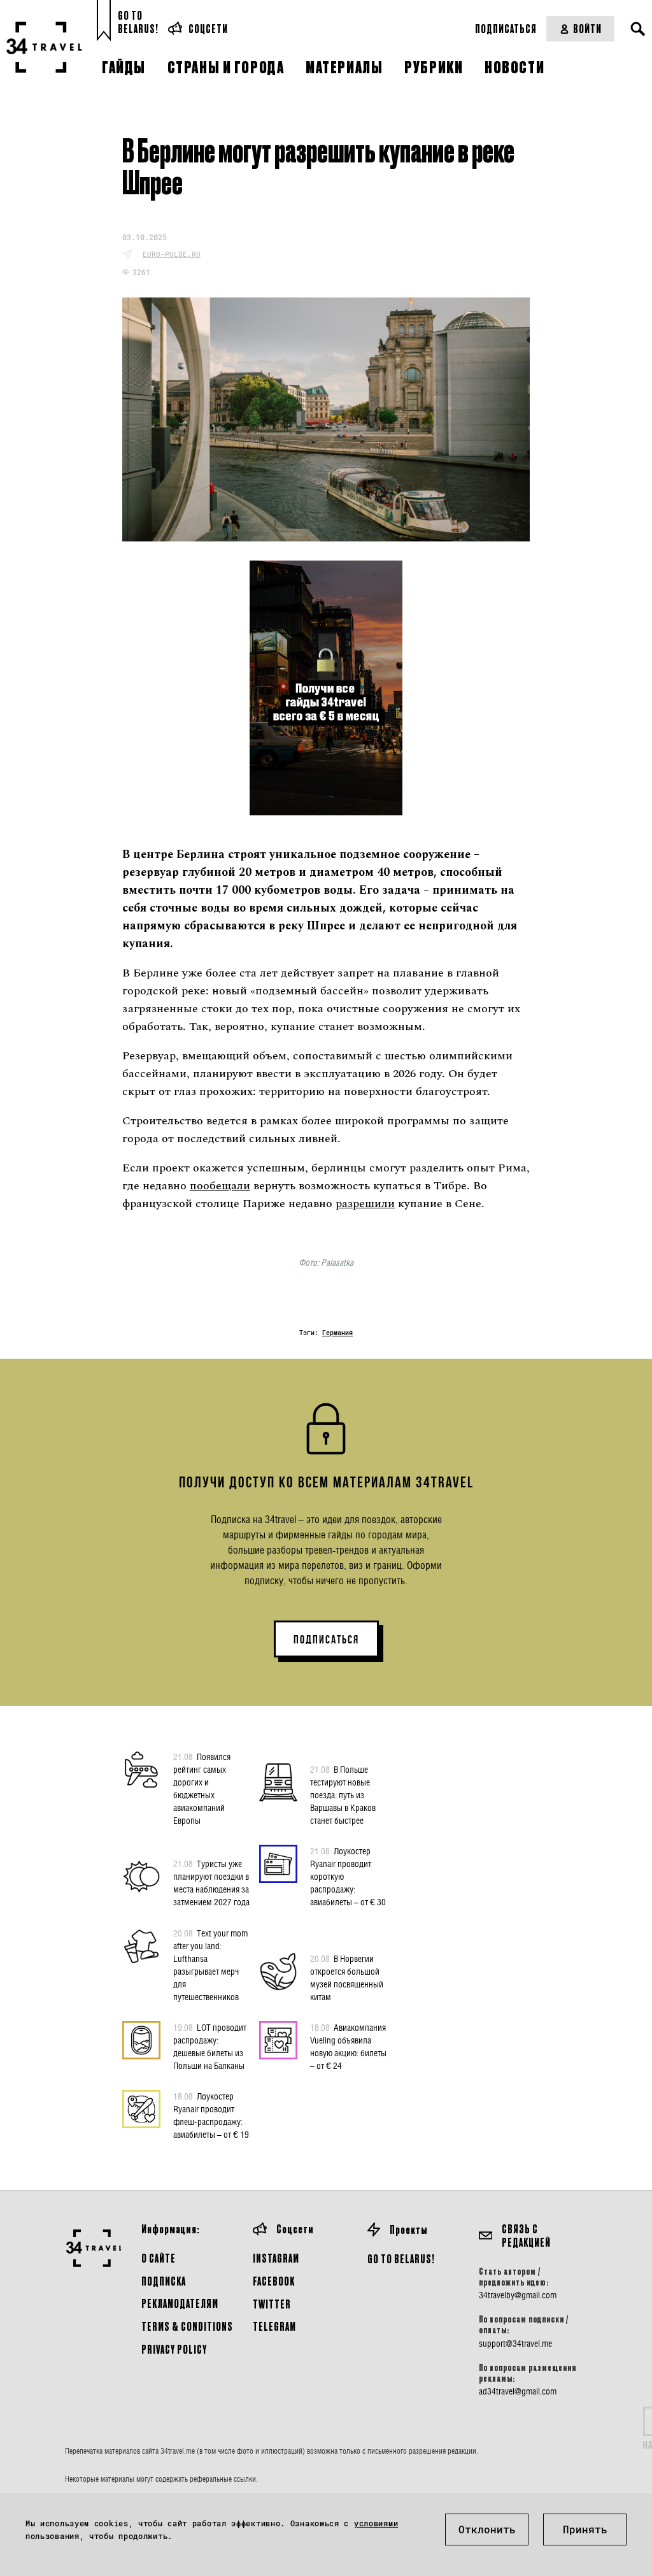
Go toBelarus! (138, 22)
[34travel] (45, 47)
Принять (585, 2529)
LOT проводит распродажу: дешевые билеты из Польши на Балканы (210, 2046)
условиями (376, 2523)
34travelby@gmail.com (518, 2295)
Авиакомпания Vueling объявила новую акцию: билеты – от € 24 (348, 2046)
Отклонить (487, 2529)
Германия (337, 1333)
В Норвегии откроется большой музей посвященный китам (347, 1978)
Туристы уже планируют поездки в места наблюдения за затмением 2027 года (211, 1883)
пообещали (220, 1186)
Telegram (274, 2326)
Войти (587, 28)
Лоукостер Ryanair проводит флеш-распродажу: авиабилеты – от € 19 (211, 2115)
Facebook (274, 2281)
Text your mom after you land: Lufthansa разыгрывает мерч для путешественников (210, 1965)
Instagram (276, 2258)
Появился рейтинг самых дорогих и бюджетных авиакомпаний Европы (202, 1788)
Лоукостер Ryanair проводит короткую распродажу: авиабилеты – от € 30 (348, 1876)
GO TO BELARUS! (401, 2258)
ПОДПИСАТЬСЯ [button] (326, 1640)
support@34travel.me (515, 2343)
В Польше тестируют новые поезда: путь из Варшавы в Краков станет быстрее (343, 1795)
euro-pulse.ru (172, 254)
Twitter (272, 2304)
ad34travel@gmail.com (518, 2391)
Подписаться (506, 28)
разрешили (365, 1204)
